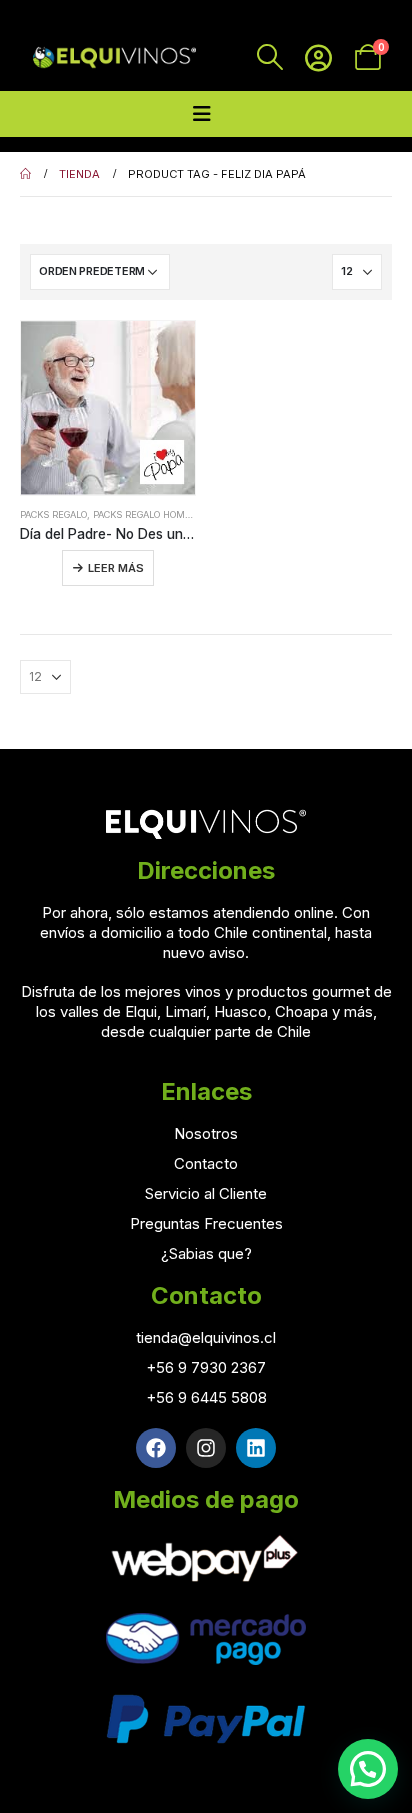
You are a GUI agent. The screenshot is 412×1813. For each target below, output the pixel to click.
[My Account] (318, 57)
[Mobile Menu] (202, 114)
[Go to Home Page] (25, 174)
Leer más (116, 568)
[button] (368, 1769)
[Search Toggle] (269, 57)
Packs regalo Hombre (148, 514)
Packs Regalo (53, 514)
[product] (108, 408)
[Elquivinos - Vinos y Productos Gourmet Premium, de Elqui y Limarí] (112, 58)
